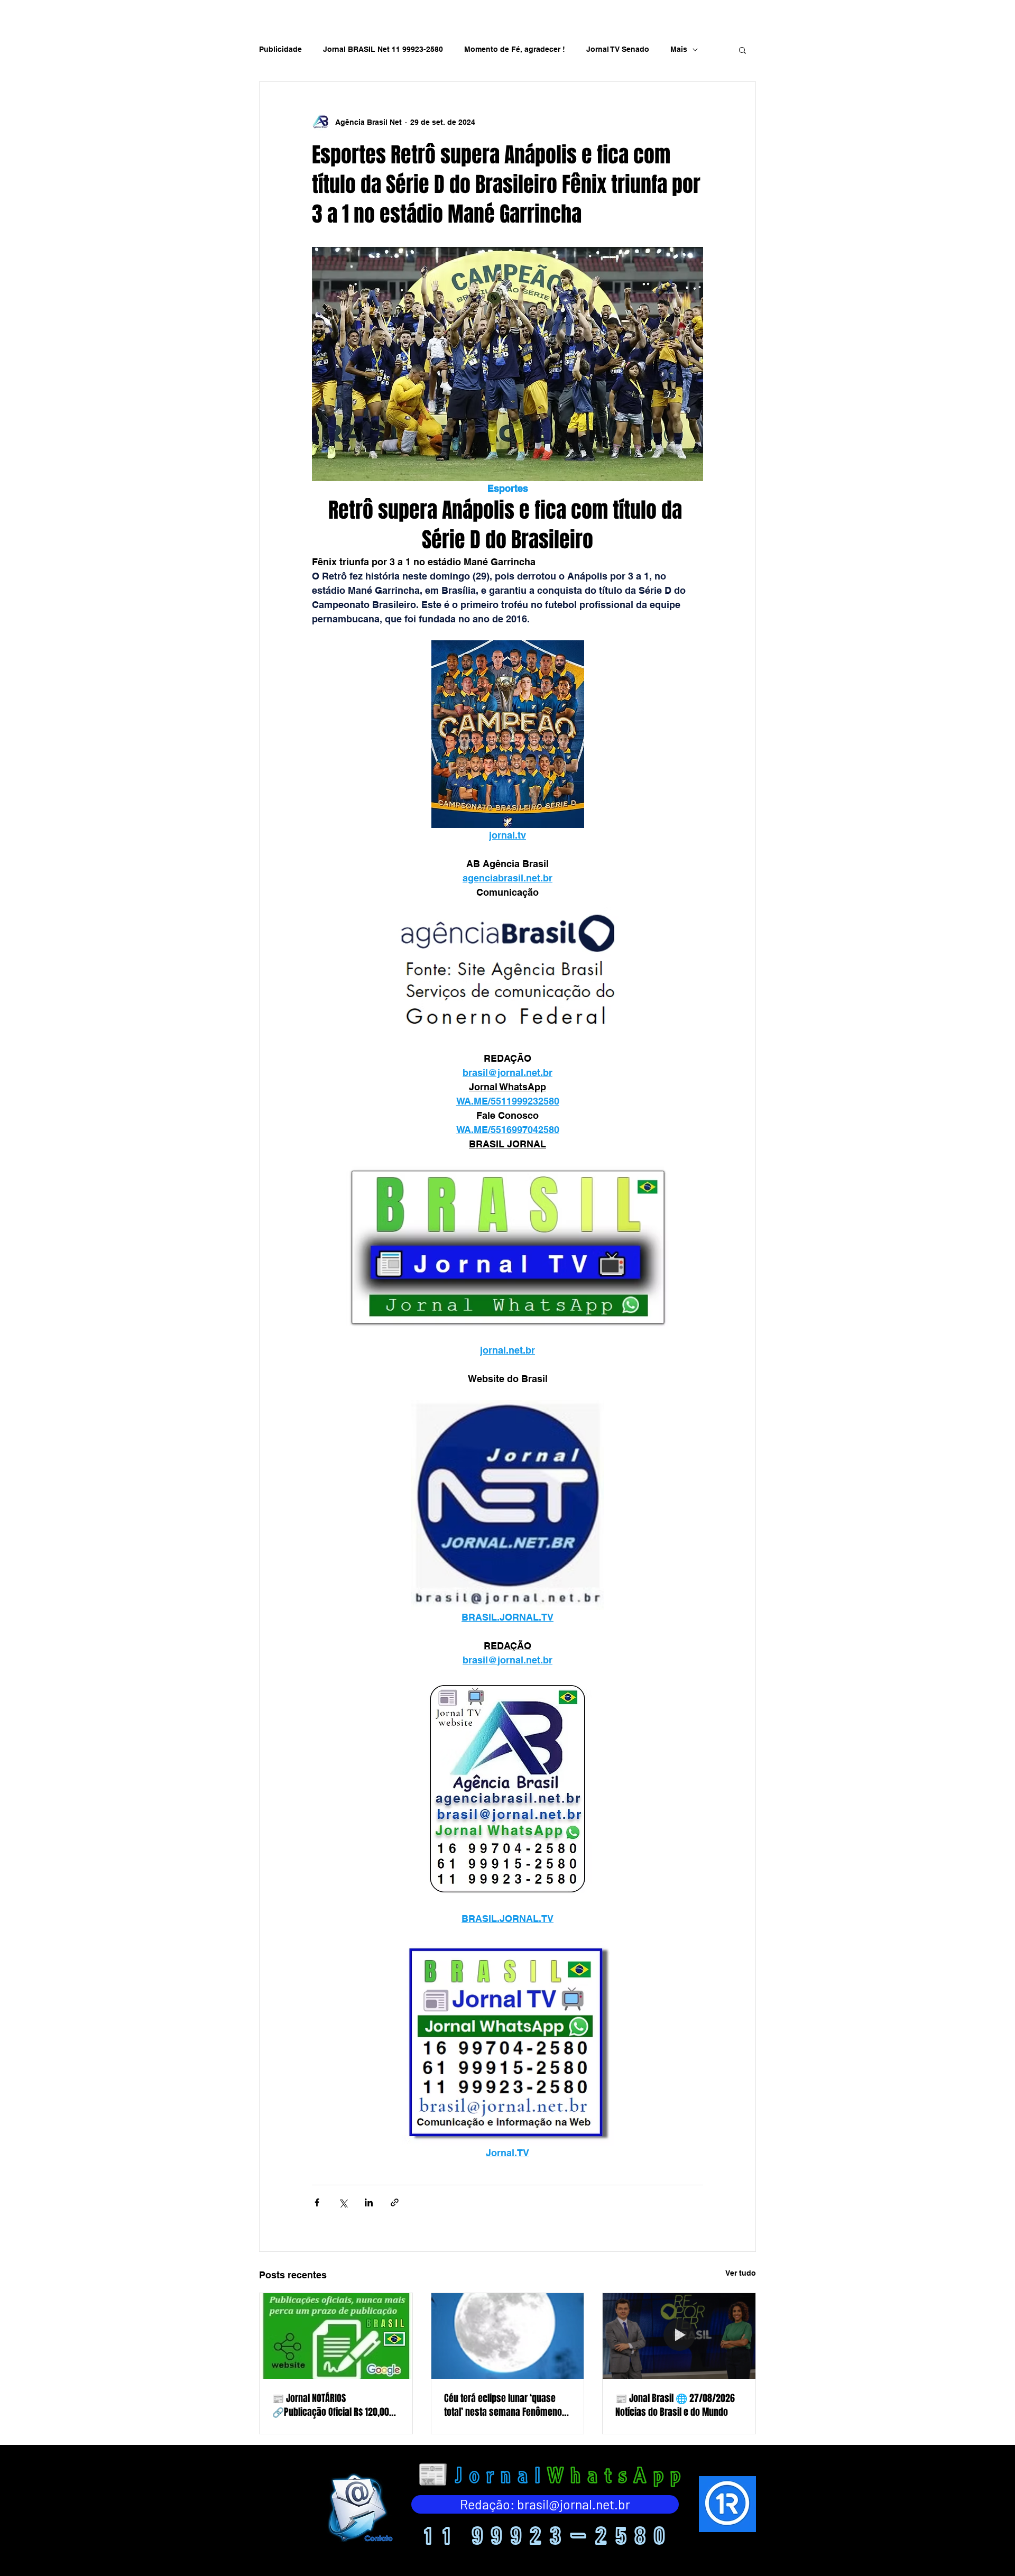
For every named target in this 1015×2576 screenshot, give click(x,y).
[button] (742, 50)
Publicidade (280, 49)
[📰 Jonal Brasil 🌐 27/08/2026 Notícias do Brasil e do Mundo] (679, 2336)
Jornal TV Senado (618, 49)
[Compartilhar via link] (395, 2202)
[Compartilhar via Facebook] (317, 2202)
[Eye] (359, 2508)
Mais (679, 49)
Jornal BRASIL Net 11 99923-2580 (383, 49)
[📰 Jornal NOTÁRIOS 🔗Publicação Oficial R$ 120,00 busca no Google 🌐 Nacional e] (336, 2336)
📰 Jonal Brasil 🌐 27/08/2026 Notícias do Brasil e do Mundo (675, 2405)
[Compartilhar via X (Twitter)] (343, 2202)
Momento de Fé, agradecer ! (515, 49)
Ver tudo (741, 2273)
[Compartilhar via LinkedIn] (369, 2202)
